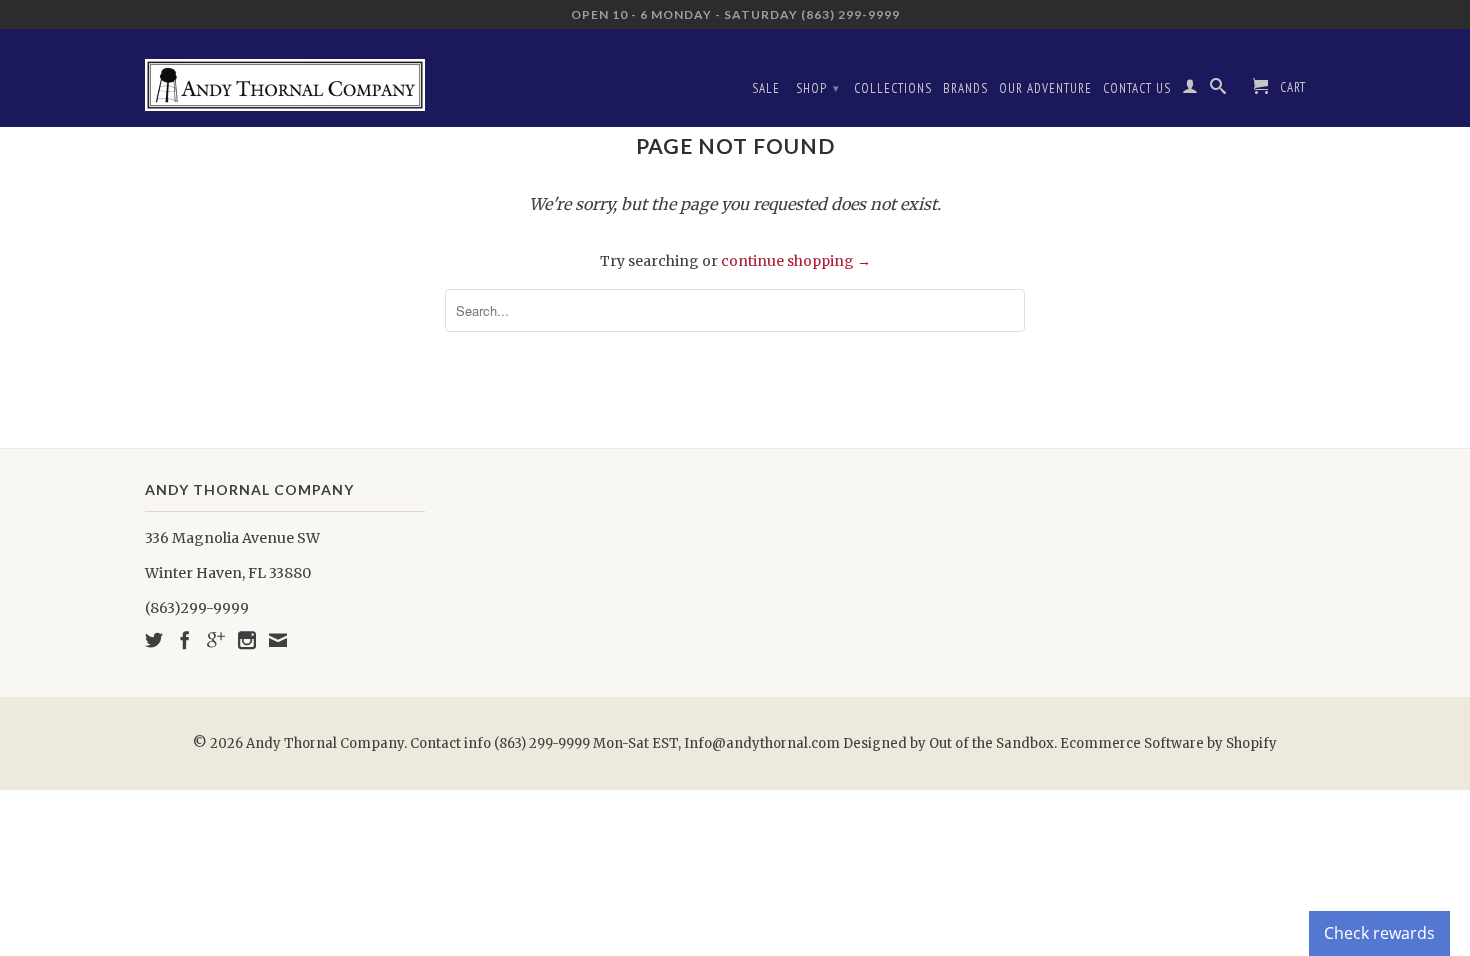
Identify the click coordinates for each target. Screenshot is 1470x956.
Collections (893, 88)
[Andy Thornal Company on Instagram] (247, 640)
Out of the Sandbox (991, 743)
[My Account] (1190, 90)
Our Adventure (1045, 88)
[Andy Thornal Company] (285, 77)
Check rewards (1379, 933)
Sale (766, 88)
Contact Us (1137, 88)
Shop (818, 88)
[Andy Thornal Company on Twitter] (154, 640)
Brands (965, 88)
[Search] (1218, 90)
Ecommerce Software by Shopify (1168, 743)
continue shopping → (796, 261)
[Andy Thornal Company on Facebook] (185, 640)
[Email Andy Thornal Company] (278, 640)
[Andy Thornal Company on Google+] (216, 640)
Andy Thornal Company (325, 743)
